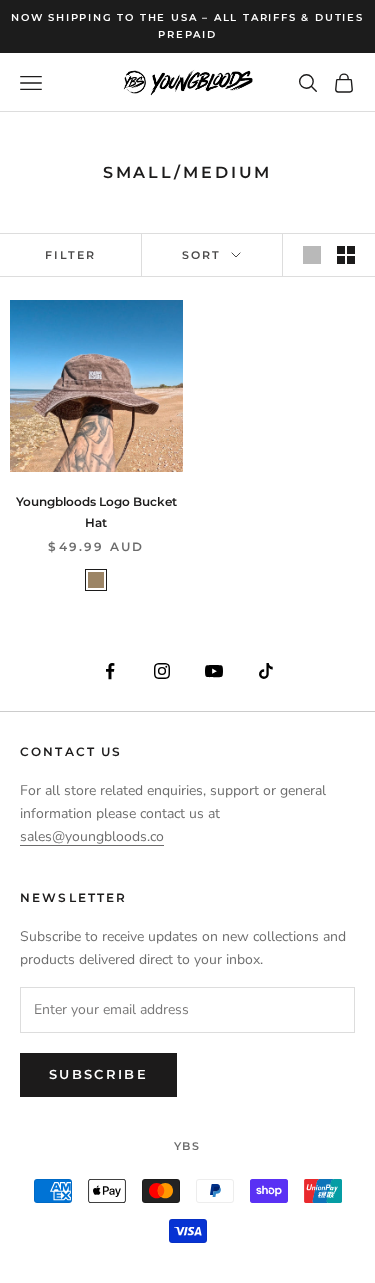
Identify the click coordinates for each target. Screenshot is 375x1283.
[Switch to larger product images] (312, 255)
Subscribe (98, 1074)
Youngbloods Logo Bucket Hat (96, 511)
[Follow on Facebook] (110, 671)
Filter (70, 255)
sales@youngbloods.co (92, 836)
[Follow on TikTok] (266, 671)
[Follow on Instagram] (162, 671)
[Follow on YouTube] (214, 671)
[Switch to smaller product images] (346, 255)
